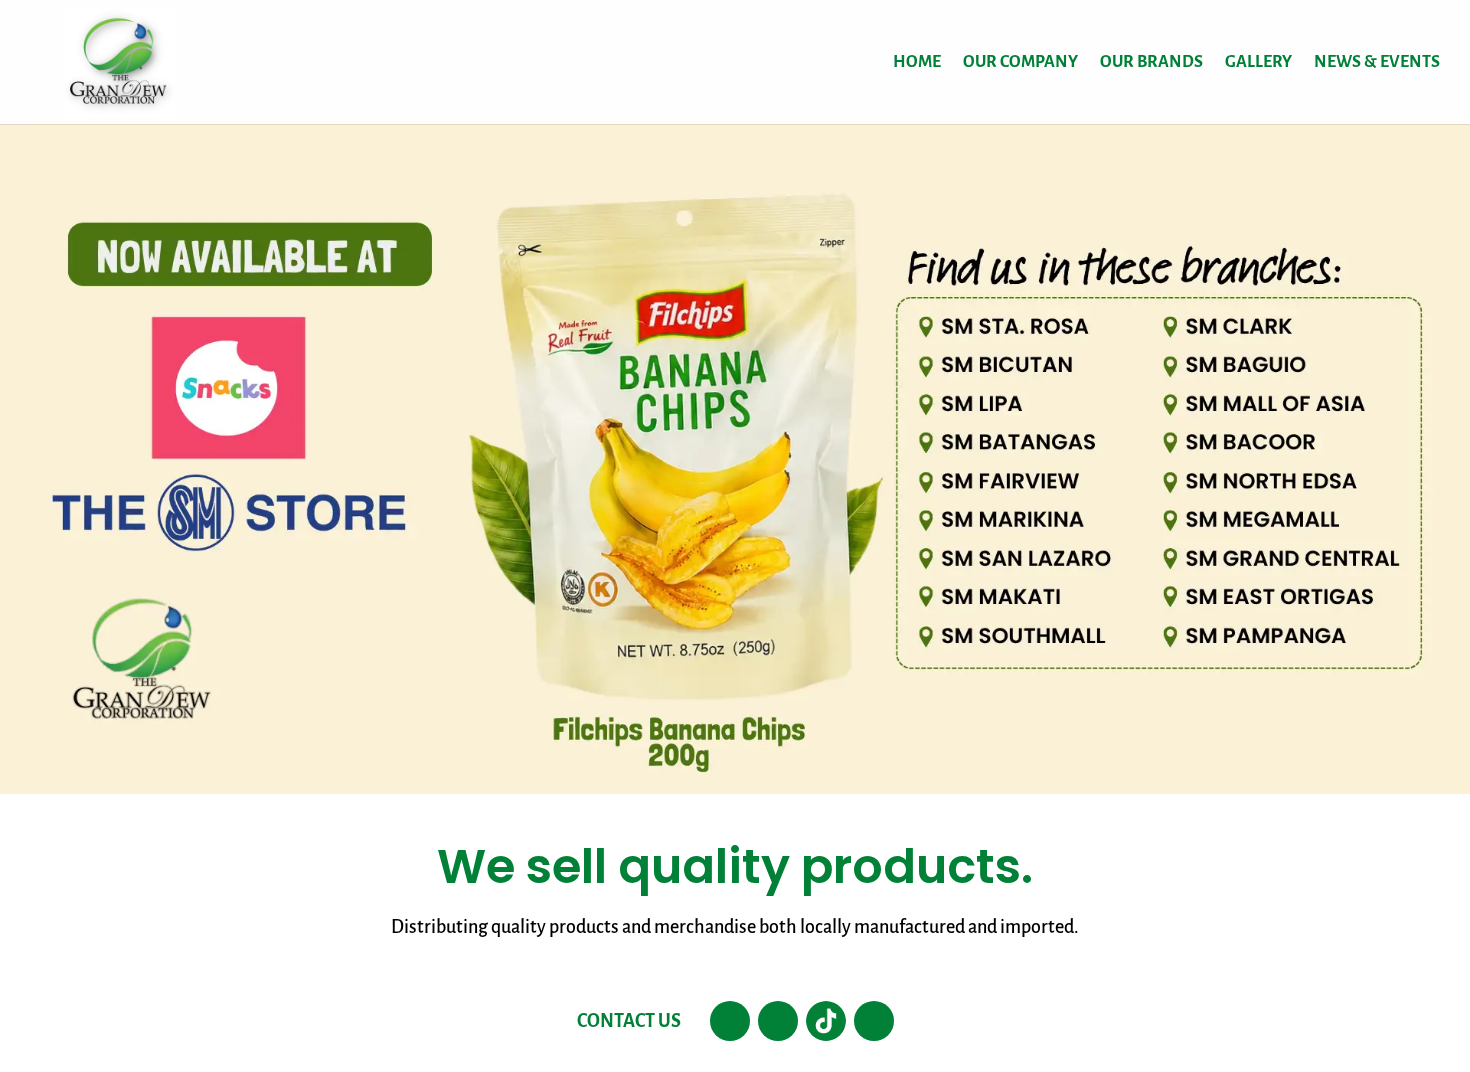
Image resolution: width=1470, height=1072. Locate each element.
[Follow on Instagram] (778, 1021)
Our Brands (1151, 63)
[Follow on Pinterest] (826, 1021)
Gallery (1258, 63)
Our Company (1020, 63)
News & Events (1377, 63)
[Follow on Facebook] (730, 1021)
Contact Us (629, 1021)
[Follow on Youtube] (874, 1021)
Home (917, 63)
